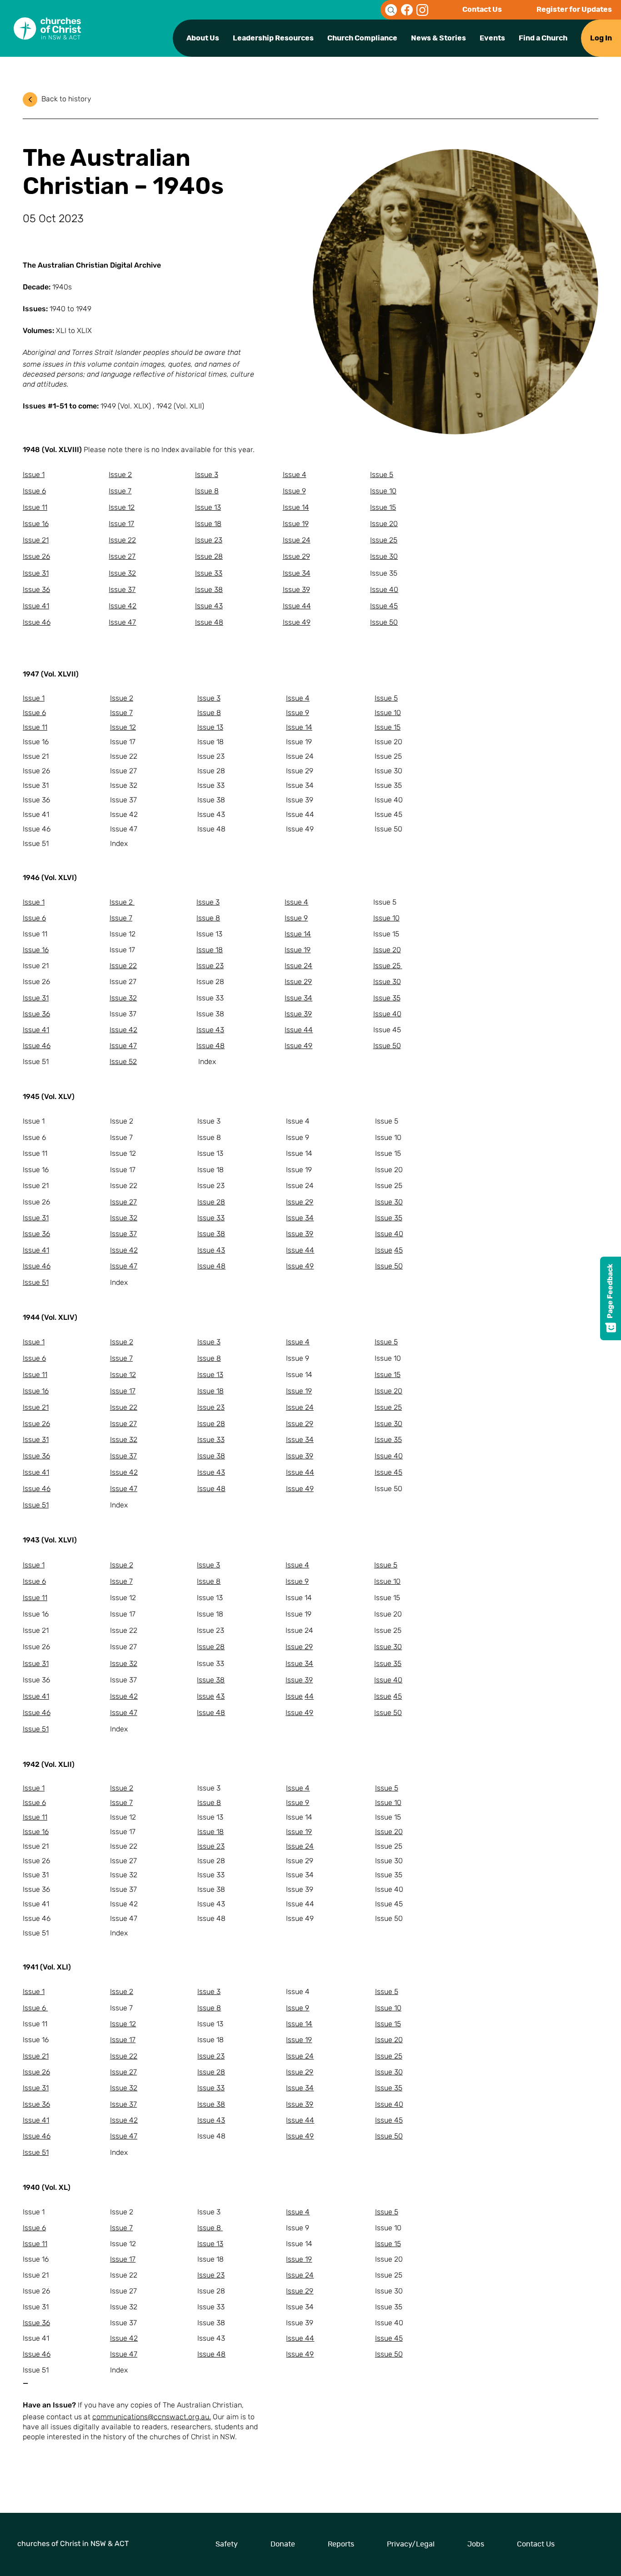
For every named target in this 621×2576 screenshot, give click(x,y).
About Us (203, 38)
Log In (601, 38)
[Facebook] (407, 10)
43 (220, 1697)
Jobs (476, 2544)
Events (492, 38)
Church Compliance (362, 38)
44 (309, 1697)
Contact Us (482, 10)
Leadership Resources (273, 38)
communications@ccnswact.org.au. (152, 2417)
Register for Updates (574, 10)
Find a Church (543, 38)
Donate (283, 2544)
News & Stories (438, 38)
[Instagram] (422, 10)
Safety (227, 2544)
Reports (341, 2544)
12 (133, 1375)
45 (398, 1251)
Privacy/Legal (411, 2544)
